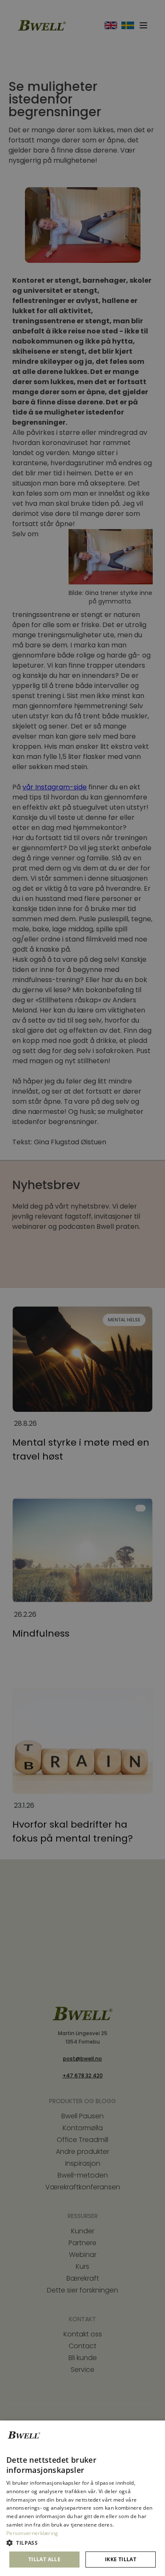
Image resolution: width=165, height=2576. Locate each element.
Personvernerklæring (32, 2533)
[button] (82, 2543)
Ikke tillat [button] (121, 2559)
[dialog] (82, 2498)
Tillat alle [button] (44, 2559)
